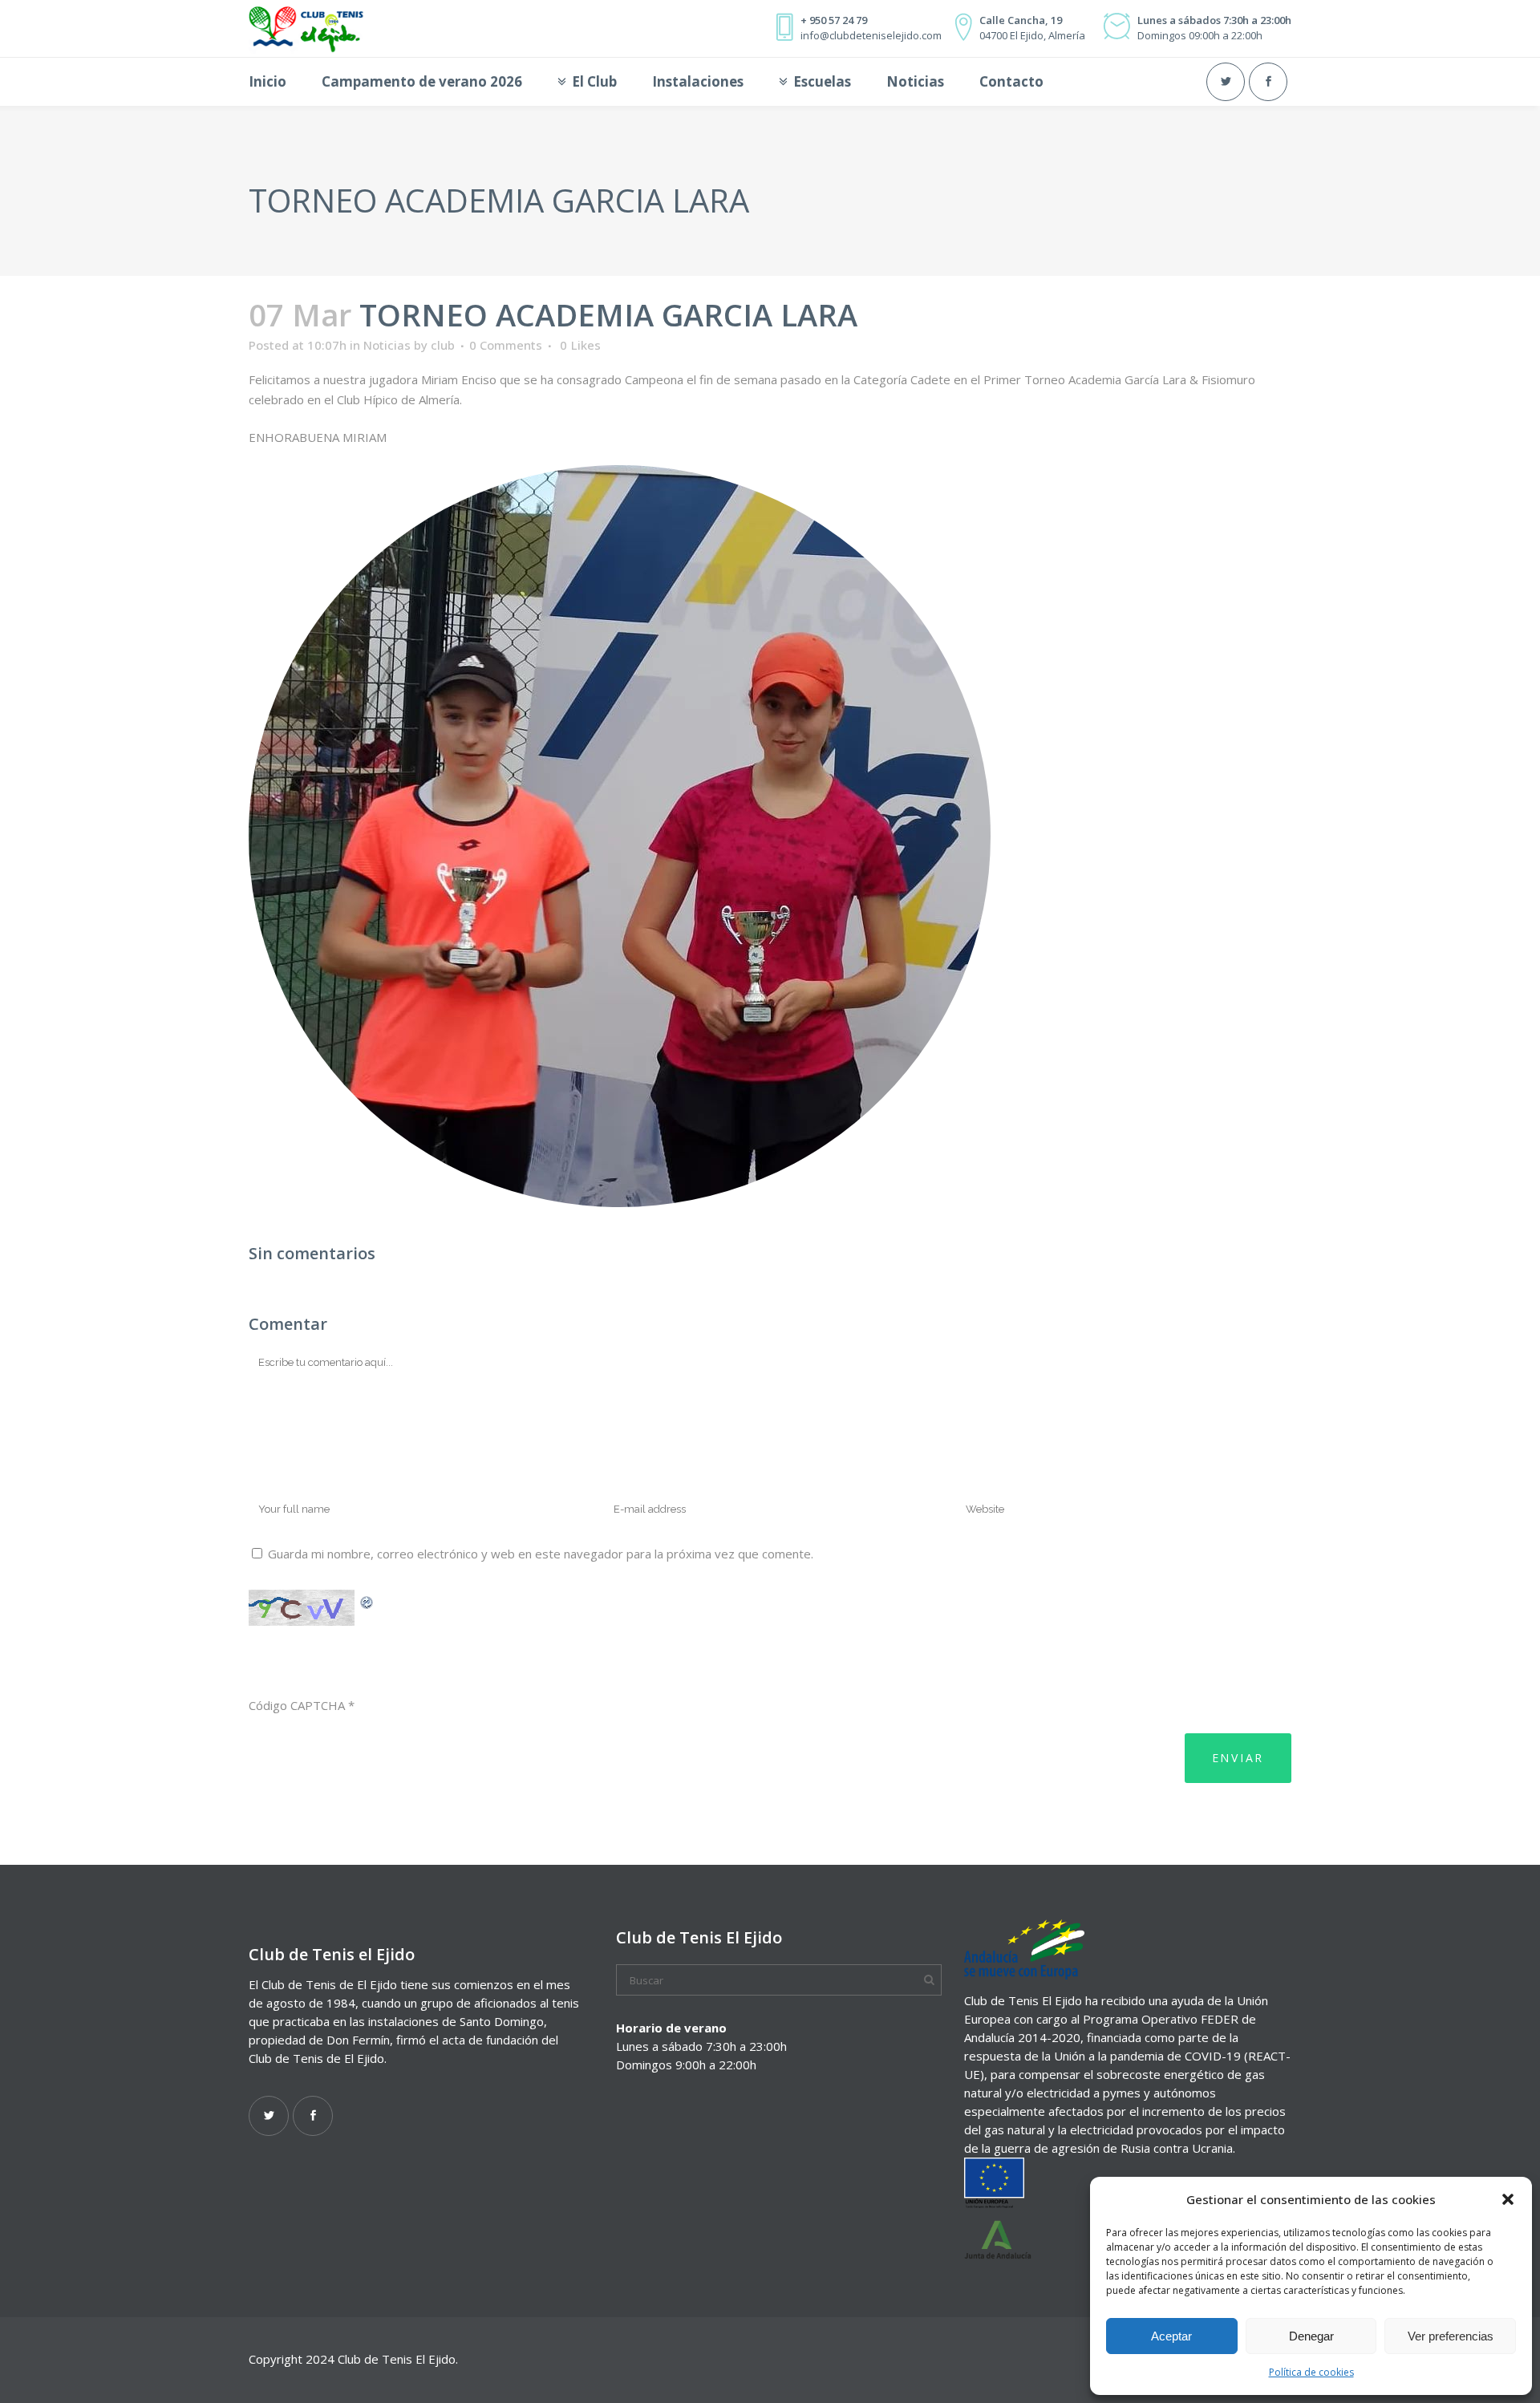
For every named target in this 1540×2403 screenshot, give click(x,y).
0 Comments (506, 345)
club (443, 345)
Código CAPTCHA (297, 1705)
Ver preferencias (1451, 2336)
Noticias (387, 345)
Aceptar (1171, 2336)
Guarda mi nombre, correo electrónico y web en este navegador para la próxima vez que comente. (541, 1554)
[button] (1508, 2199)
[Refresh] (367, 1600)
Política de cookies (1311, 2372)
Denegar (1311, 2336)
